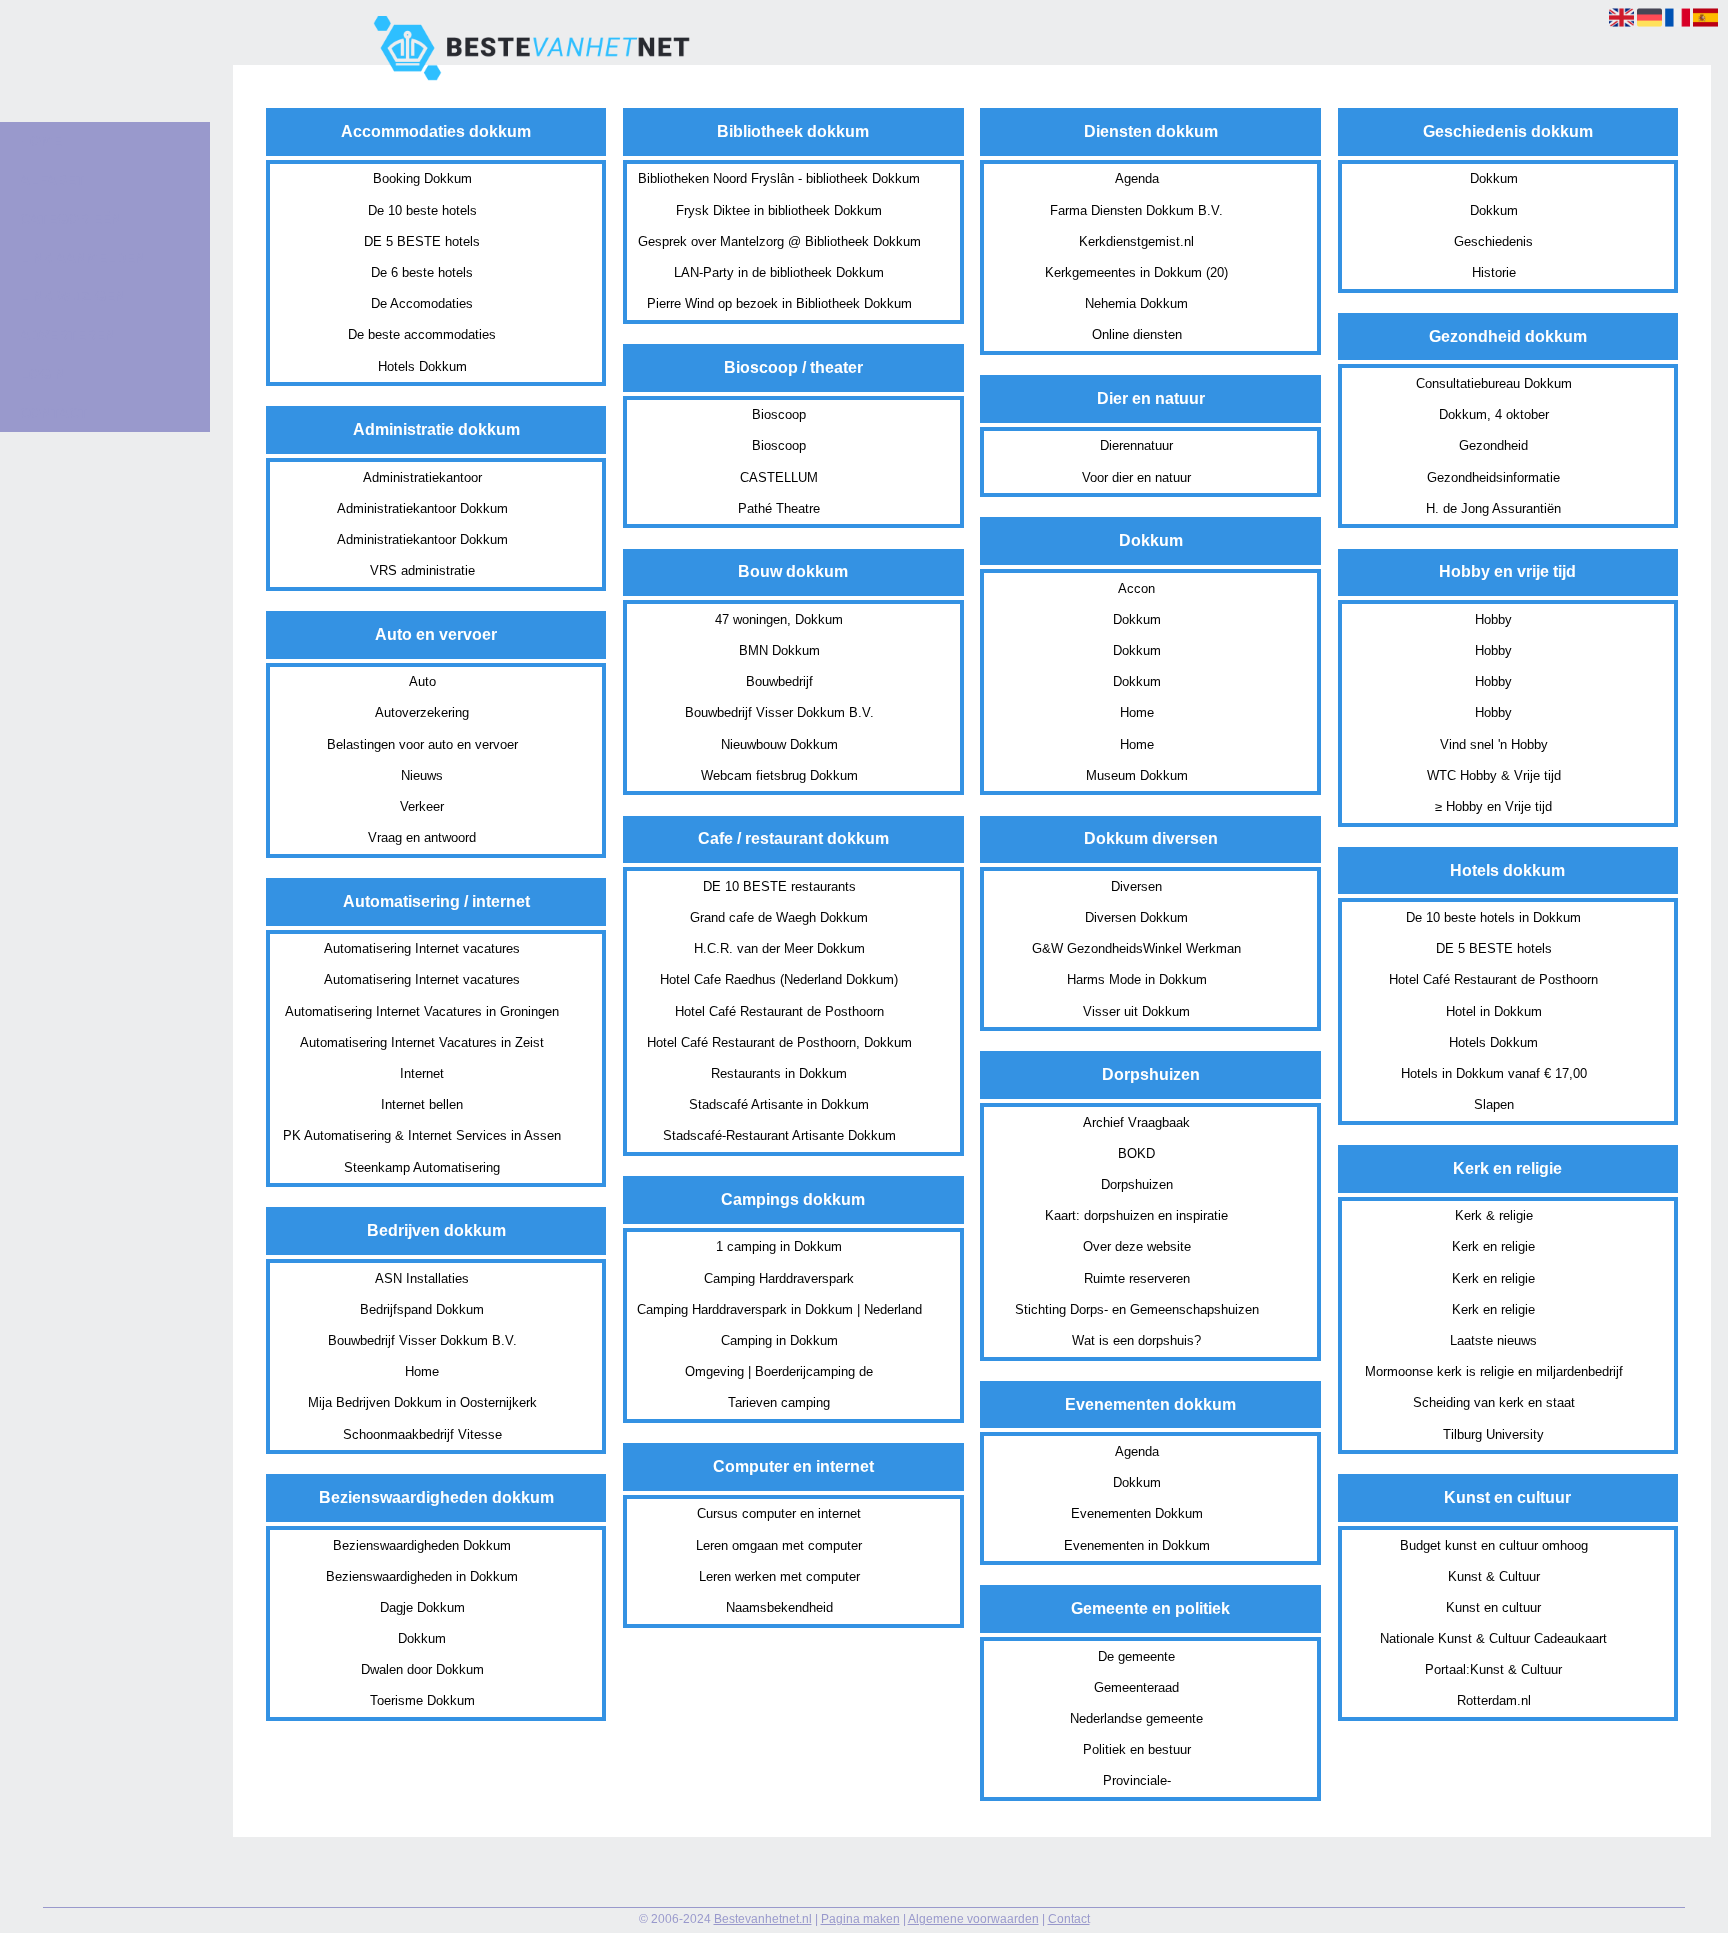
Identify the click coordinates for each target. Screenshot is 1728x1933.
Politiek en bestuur (1137, 1749)
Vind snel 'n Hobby (1494, 744)
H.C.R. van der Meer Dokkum (779, 948)
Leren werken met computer (779, 1576)
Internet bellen (422, 1104)
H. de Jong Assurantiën (1493, 508)
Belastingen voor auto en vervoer (422, 744)
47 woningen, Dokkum (779, 619)
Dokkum (422, 1638)
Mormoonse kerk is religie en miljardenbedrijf (1494, 1371)
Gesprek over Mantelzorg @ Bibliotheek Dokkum (779, 241)
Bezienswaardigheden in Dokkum (422, 1576)
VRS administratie (422, 570)
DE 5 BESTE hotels (422, 241)
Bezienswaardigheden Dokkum (422, 1545)
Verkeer (422, 806)
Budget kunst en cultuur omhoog (1494, 1545)
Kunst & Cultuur (1494, 1576)
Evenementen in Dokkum (1137, 1545)
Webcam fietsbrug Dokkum (779, 775)
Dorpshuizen (1137, 1184)
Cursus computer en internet (779, 1513)
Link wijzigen (72, 296)
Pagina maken (860, 1919)
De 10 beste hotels (422, 210)
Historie (1494, 272)
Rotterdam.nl (1494, 1700)
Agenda (1137, 178)
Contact (1069, 1919)
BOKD (1136, 1153)
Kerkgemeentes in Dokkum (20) (1136, 272)
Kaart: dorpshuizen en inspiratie (1136, 1215)
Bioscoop (779, 414)
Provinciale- (1137, 1780)
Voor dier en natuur (1136, 477)
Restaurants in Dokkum (779, 1073)
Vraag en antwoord (422, 837)
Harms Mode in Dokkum (1137, 979)
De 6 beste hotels (422, 272)
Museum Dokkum (1137, 775)
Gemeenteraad (1136, 1687)
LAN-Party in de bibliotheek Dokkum (779, 272)
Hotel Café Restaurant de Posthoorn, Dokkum (779, 1042)
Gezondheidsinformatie (1493, 477)
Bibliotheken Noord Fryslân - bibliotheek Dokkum (779, 178)
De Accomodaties (422, 303)
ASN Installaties (422, 1278)
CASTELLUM (779, 477)
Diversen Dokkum (1136, 917)
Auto (422, 681)
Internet (422, 1073)
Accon (1136, 588)
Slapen (1494, 1104)
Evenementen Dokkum (1137, 1513)
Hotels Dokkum (422, 366)
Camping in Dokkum (779, 1340)
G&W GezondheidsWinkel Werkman (1136, 948)
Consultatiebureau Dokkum (1494, 383)
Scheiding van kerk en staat (1494, 1402)
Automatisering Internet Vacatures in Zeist (422, 1042)
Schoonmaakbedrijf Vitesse (422, 1434)
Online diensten (1137, 334)
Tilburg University (1493, 1434)
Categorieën (70, 219)
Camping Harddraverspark (779, 1278)
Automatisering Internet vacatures (422, 948)
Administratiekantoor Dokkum (422, 508)
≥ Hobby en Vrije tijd (1493, 806)
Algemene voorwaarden (973, 1919)
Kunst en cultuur (1493, 1607)
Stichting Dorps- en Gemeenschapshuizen (1137, 1309)
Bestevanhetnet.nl (763, 1919)
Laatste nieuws (1493, 1340)
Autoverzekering (422, 712)
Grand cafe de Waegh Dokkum (779, 917)
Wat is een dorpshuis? (1136, 1340)
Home (422, 1371)
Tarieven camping (779, 1402)
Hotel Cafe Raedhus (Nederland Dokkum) (779, 979)
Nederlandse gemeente (1136, 1718)
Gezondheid (1493, 445)
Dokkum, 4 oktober (1494, 414)
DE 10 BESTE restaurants (779, 886)
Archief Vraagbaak (1136, 1122)
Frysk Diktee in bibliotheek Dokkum (779, 210)
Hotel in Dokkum (1494, 1011)
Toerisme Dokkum (422, 1700)
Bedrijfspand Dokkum (422, 1309)
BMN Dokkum (779, 650)
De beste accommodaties (422, 334)
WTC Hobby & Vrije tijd (1494, 775)
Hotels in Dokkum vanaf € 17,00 (1494, 1073)
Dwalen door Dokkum (422, 1669)
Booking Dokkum (422, 178)
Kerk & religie (1494, 1215)
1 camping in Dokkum (779, 1246)
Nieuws (422, 775)
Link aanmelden (82, 258)
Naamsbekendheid (779, 1607)
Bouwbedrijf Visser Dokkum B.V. (422, 1340)
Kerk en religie (1493, 1246)
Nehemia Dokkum (1136, 303)
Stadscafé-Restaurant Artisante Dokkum (779, 1135)
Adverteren (67, 335)
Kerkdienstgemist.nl (1136, 241)
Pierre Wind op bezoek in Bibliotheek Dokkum (779, 303)
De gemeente (1136, 1656)
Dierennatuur (1136, 445)
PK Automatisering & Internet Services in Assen (422, 1135)
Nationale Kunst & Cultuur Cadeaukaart (1493, 1638)
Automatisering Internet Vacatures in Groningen (422, 1011)
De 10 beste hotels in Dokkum (1493, 917)
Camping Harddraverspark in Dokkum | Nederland (779, 1309)
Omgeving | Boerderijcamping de (779, 1371)
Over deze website (1137, 1246)
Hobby (1493, 619)
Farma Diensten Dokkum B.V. (1136, 210)
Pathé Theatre (779, 508)
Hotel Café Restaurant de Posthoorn (779, 1011)
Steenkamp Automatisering (422, 1167)
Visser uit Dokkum (1136, 1011)
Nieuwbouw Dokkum (779, 744)
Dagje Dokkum (422, 1607)
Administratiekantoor (422, 477)
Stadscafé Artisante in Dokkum (779, 1104)
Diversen (1136, 886)
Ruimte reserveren (1137, 1278)
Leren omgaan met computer (779, 1545)
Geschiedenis (1493, 241)
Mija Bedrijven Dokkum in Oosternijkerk (422, 1402)
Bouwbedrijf (779, 681)
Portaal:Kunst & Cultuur (1493, 1669)
